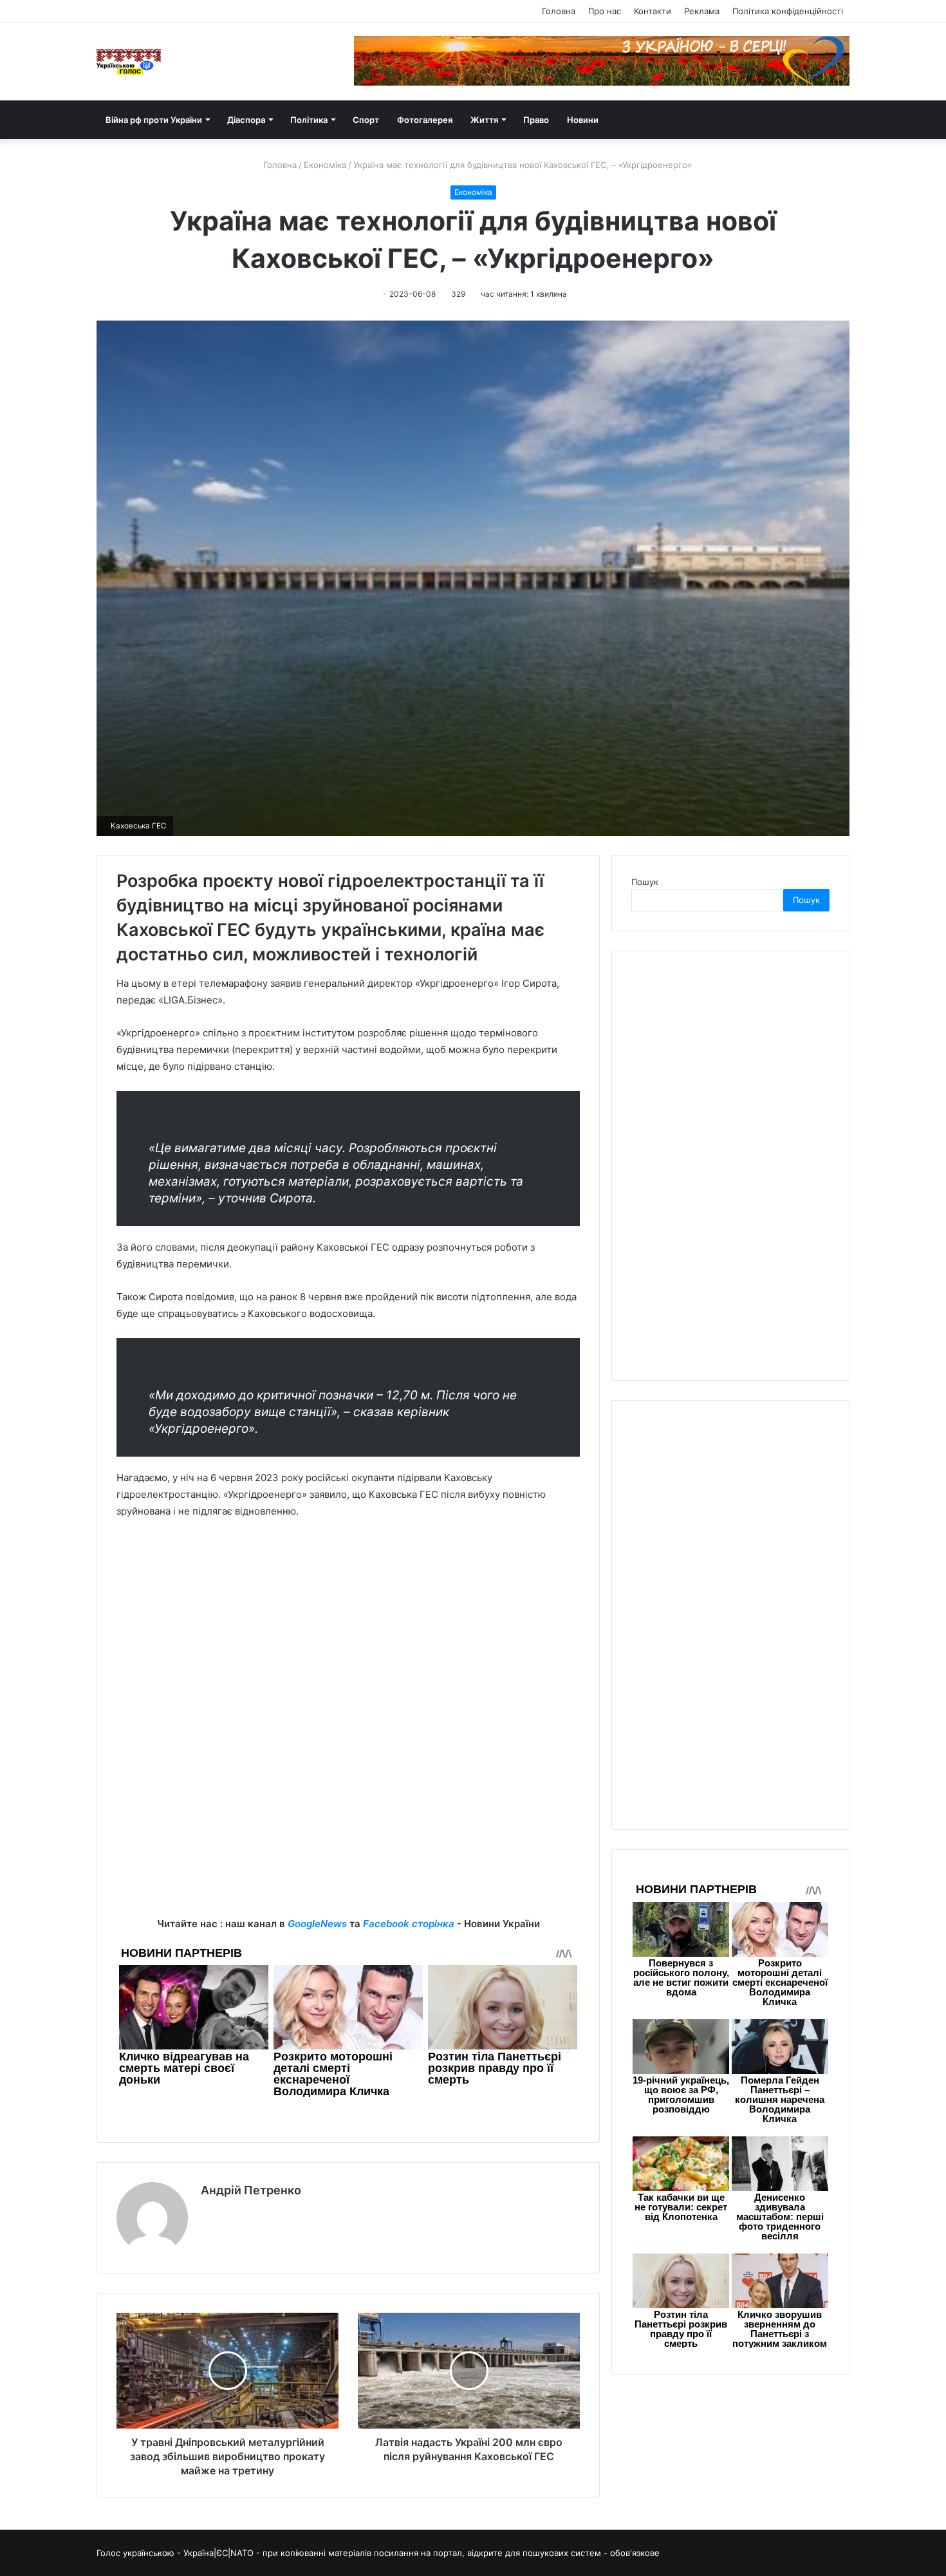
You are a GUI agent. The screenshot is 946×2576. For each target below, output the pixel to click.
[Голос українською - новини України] (129, 62)
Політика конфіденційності (788, 11)
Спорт (366, 120)
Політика (309, 120)
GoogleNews (317, 1924)
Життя (484, 120)
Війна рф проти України (154, 120)
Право (536, 120)
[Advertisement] (348, 1626)
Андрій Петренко (251, 2190)
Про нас (605, 11)
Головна (559, 11)
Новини (583, 120)
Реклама (702, 11)
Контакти (653, 11)
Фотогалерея (425, 120)
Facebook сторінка (409, 1924)
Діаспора (246, 120)
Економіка (325, 165)
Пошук (645, 882)
